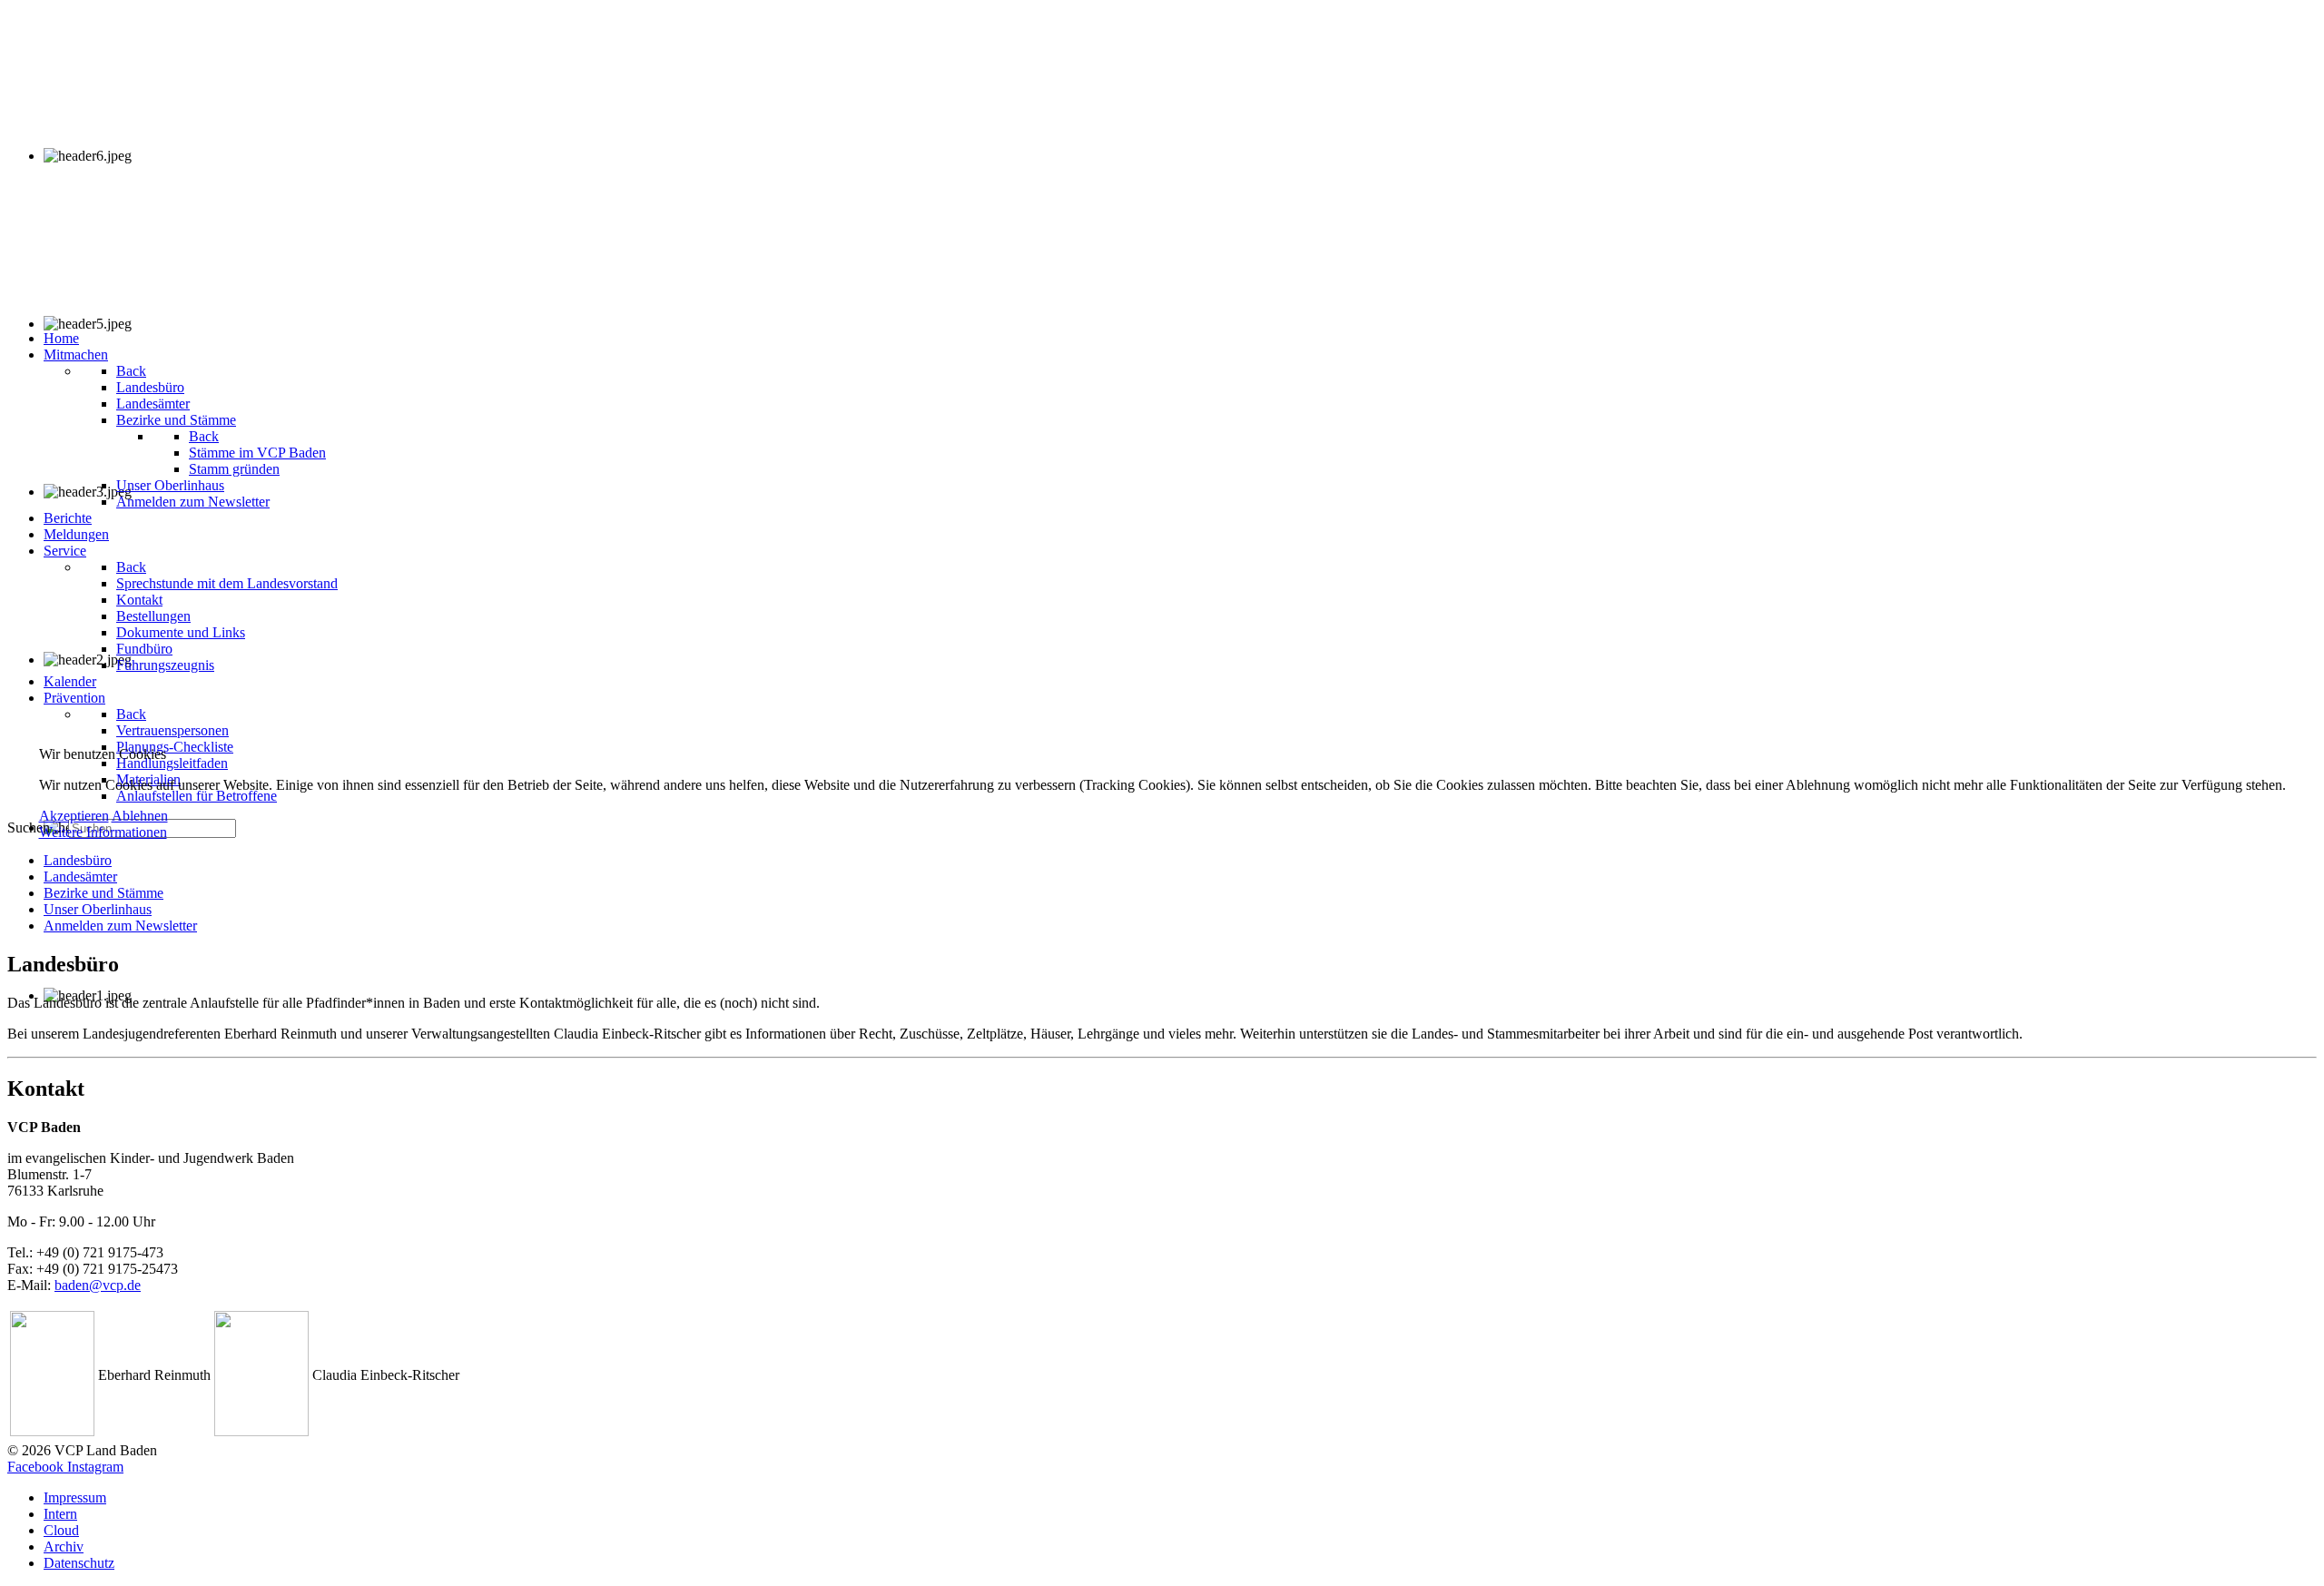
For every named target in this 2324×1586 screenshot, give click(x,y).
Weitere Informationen (103, 832)
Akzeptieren (74, 816)
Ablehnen (140, 816)
